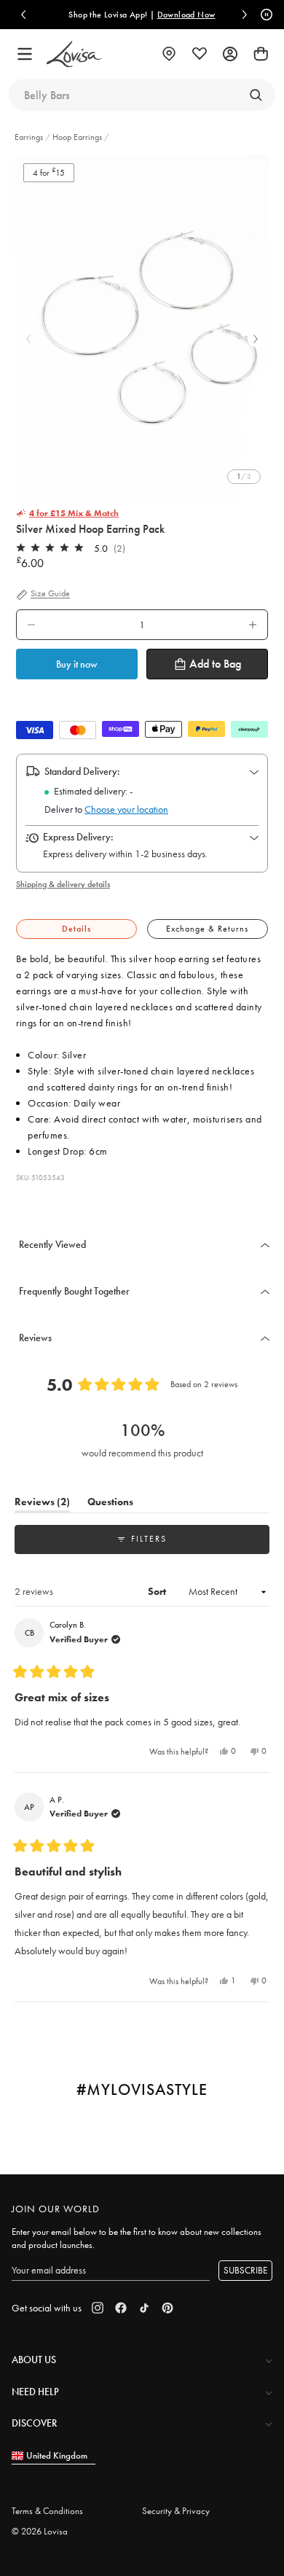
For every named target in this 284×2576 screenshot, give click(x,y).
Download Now (186, 15)
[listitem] (142, 328)
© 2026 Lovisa (40, 2531)
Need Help (35, 2392)
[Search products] (256, 95)
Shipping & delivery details (63, 884)
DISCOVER (34, 2423)
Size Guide (50, 594)
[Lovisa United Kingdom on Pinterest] (167, 2308)
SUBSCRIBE (245, 2270)
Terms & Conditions (47, 2511)
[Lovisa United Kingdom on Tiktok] (144, 2308)
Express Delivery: (78, 837)
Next (256, 339)
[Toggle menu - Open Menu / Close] (25, 54)
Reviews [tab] (42, 1504)
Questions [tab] (110, 1504)
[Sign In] (230, 54)
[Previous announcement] (23, 15)
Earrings (30, 137)
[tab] (76, 929)
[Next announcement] (245, 15)
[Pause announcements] (264, 15)
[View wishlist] (200, 54)
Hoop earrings (77, 137)
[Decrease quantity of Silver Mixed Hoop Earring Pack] (31, 625)
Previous (28, 339)
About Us (34, 2360)
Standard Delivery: (82, 771)
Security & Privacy (176, 2511)
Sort (158, 1591)
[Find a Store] (169, 54)
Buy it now (77, 664)
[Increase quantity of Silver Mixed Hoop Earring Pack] (253, 625)
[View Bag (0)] (261, 54)
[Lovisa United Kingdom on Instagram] (98, 2308)
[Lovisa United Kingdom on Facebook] (121, 2308)
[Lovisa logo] (74, 54)
